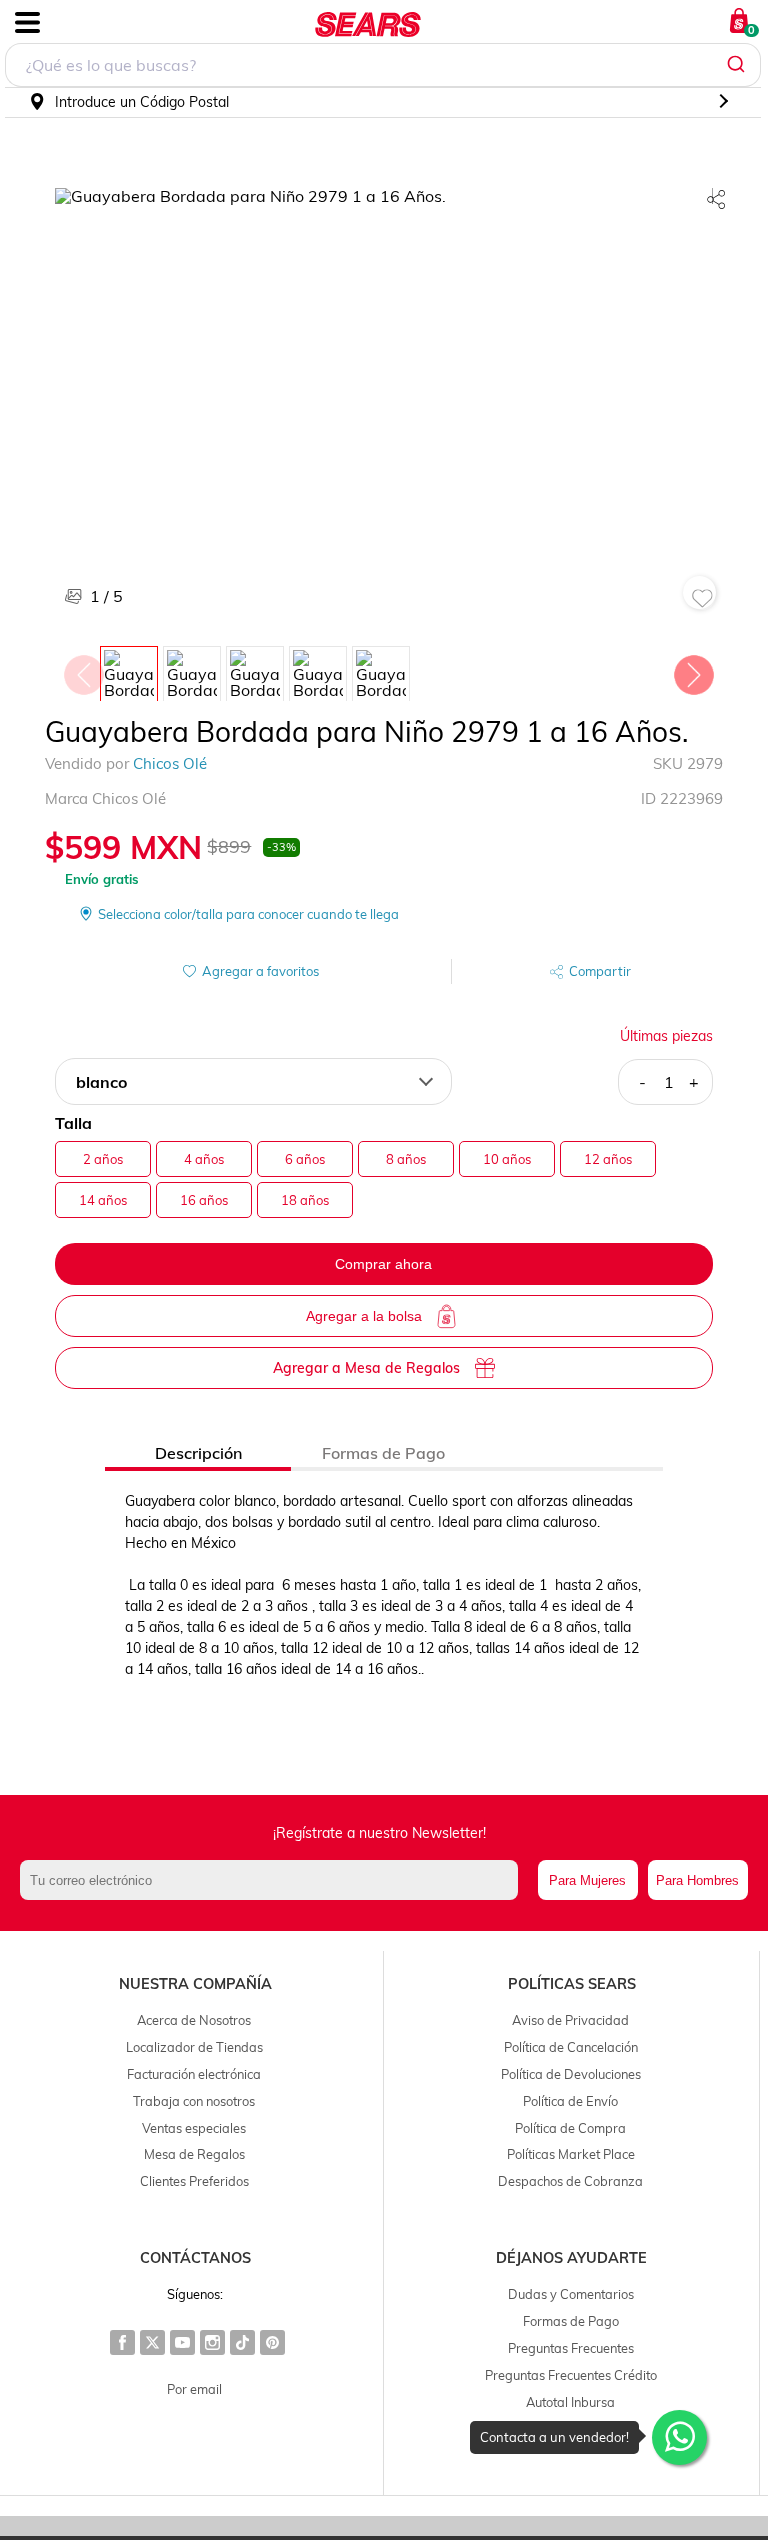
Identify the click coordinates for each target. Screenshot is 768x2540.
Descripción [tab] (198, 1453)
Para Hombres (697, 1880)
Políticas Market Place (571, 2154)
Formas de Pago (571, 2321)
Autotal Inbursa (570, 2402)
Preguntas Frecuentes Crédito (571, 2375)
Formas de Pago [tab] (383, 1453)
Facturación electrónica (194, 2074)
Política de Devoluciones (571, 2074)
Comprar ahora (383, 1264)
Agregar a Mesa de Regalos (366, 1368)
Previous (83, 670)
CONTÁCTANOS (195, 2258)
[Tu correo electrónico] (274, 1880)
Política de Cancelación (571, 2047)
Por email (194, 2389)
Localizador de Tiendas (194, 2047)
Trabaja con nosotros (194, 2101)
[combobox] (383, 65)
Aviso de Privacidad (570, 2020)
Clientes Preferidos (194, 2181)
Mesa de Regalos (194, 2154)
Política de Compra (570, 2128)
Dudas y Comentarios (571, 2294)
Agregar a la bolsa (364, 1316)
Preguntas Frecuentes (571, 2348)
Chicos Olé (170, 763)
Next (693, 670)
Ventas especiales (194, 2128)
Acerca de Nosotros (194, 2020)
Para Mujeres (587, 1880)
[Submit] (738, 65)
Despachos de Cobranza (570, 2181)
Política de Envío (570, 2101)
